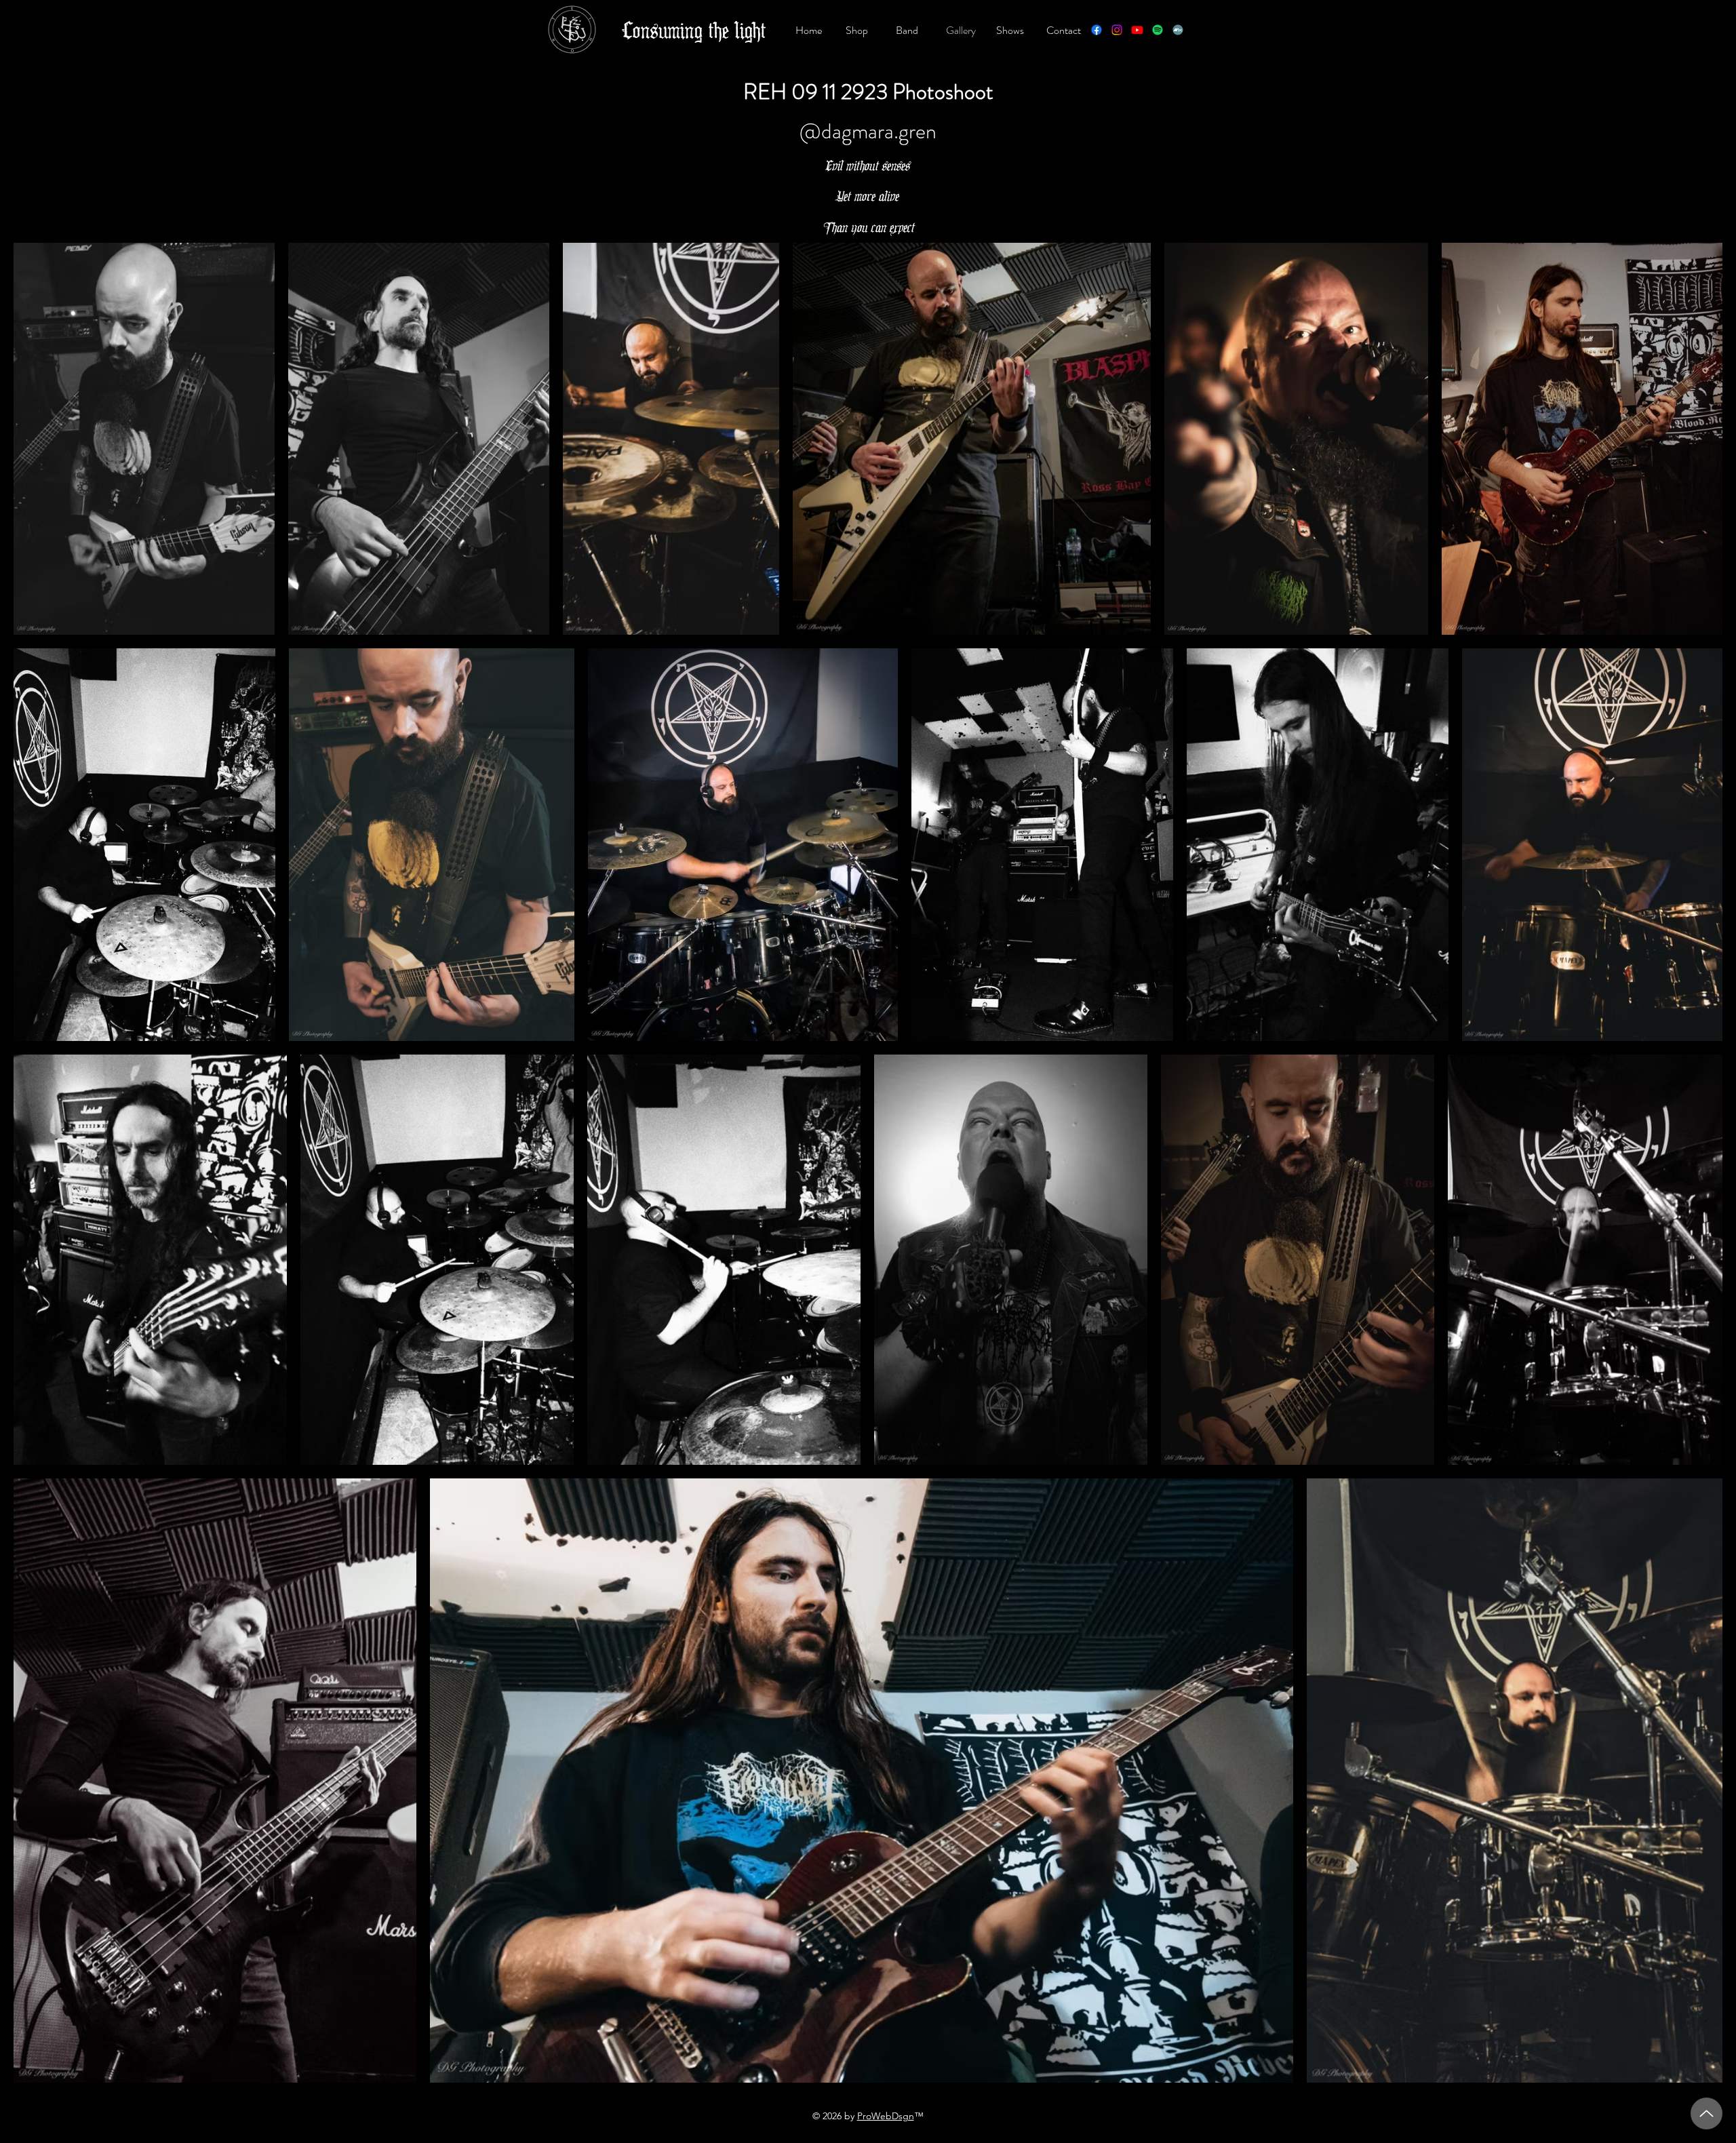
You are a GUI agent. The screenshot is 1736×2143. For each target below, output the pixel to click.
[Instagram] (1117, 30)
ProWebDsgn (886, 2116)
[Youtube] (1137, 30)
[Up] (1707, 2113)
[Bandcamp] (1178, 30)
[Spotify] (1158, 30)
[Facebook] (1097, 30)
